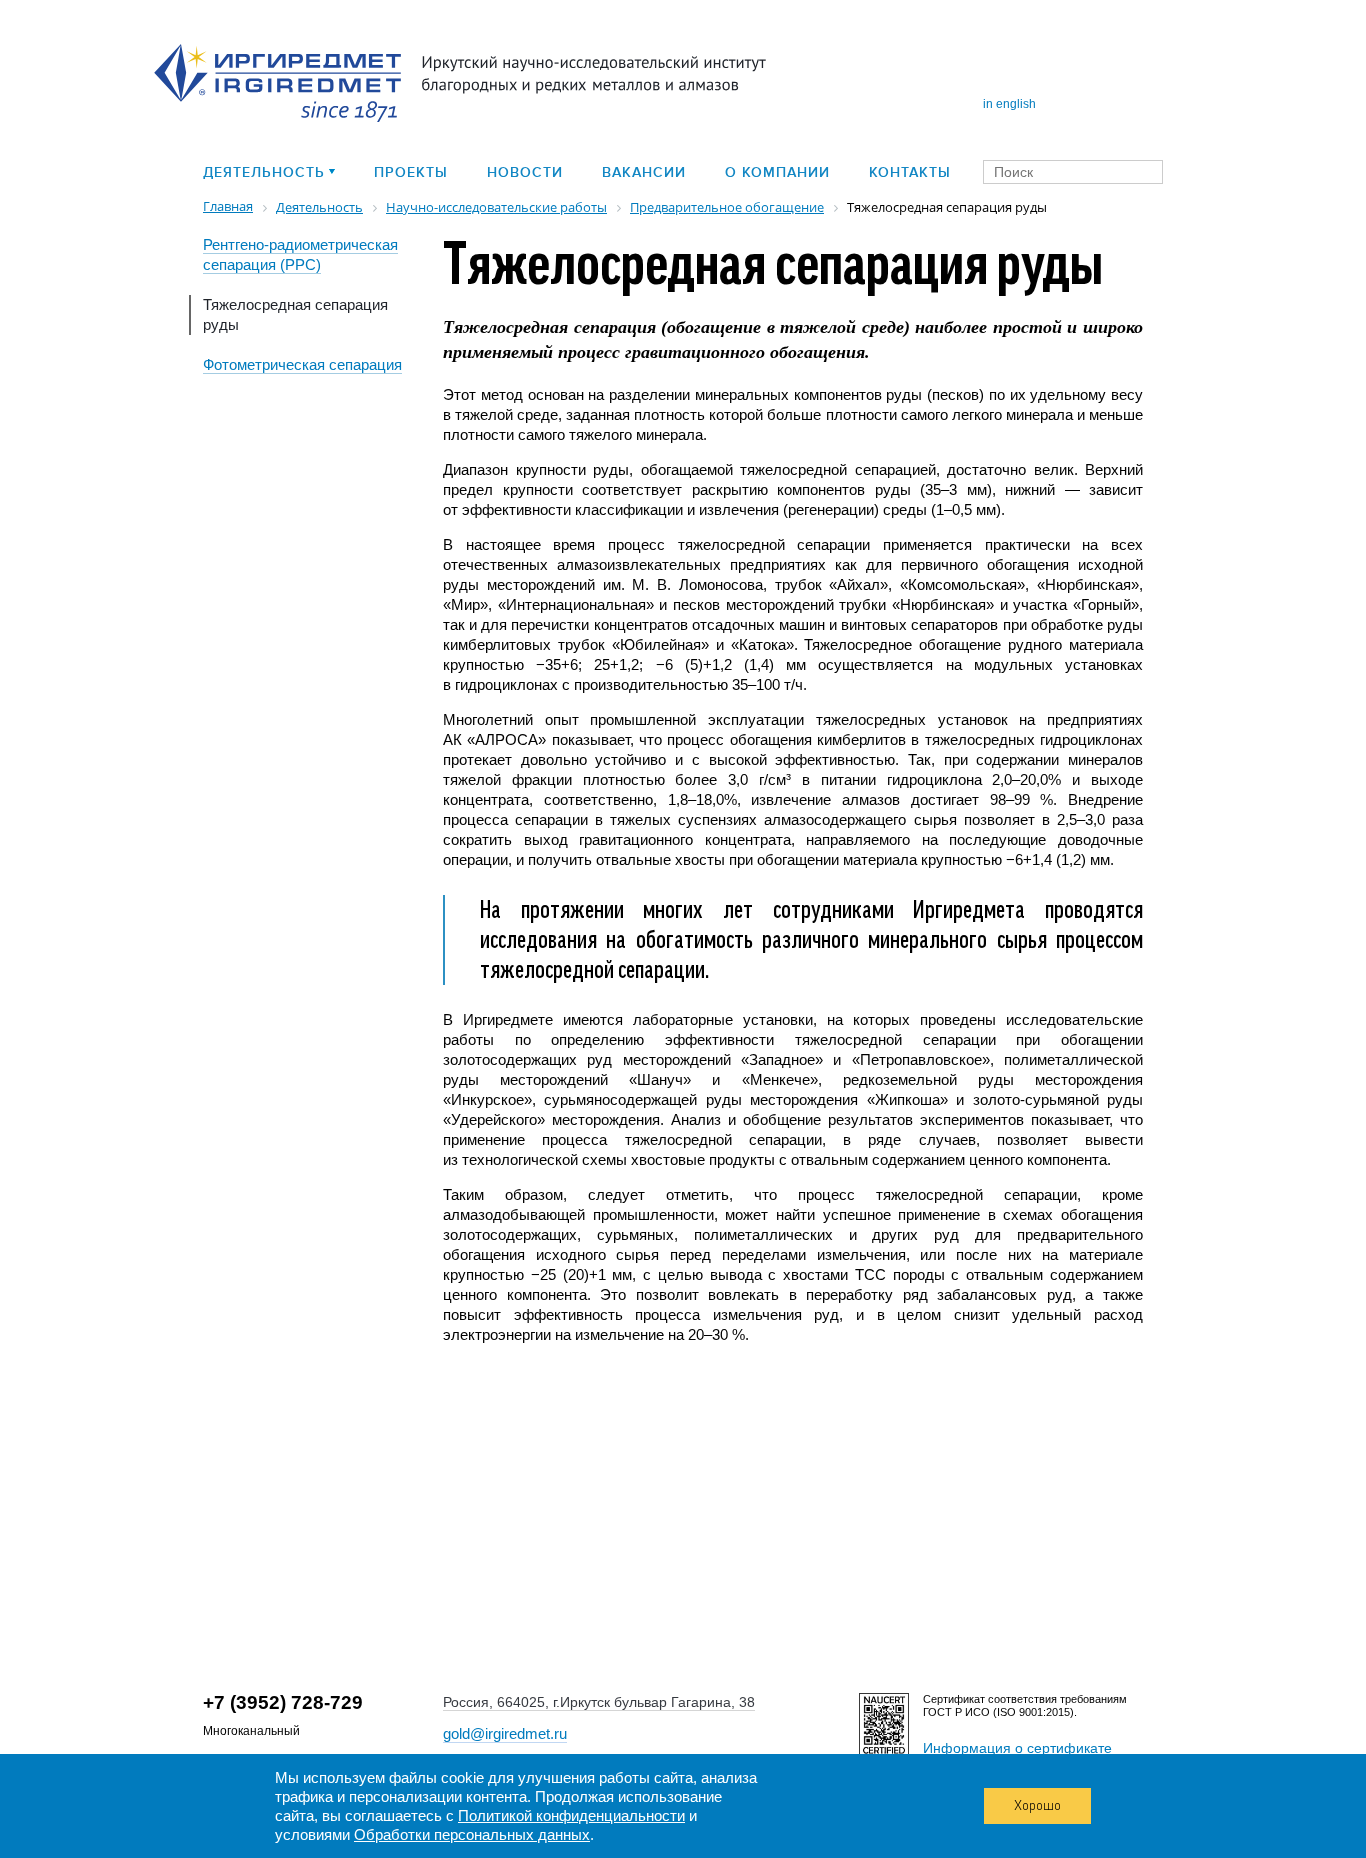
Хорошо (1037, 1806)
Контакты (910, 172)
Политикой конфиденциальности (571, 1815)
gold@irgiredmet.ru (505, 1733)
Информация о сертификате (1017, 1748)
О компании (777, 172)
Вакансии (644, 172)
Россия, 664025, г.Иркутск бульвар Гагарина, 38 (599, 1702)
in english (1009, 104)
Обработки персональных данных (472, 1834)
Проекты (411, 172)
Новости (525, 172)
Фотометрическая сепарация (302, 364)
